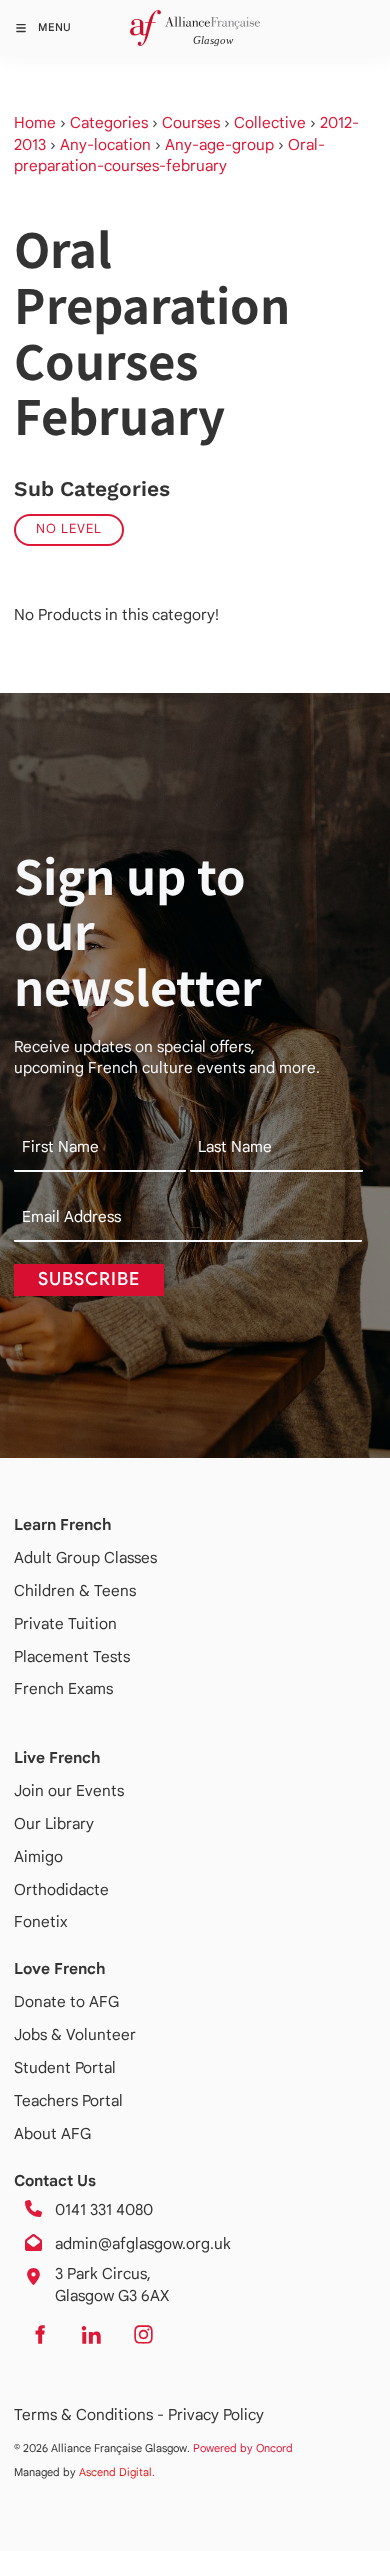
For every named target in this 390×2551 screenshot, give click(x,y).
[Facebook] (39, 2334)
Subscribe (89, 1279)
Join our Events (69, 1790)
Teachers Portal (68, 2100)
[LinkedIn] (91, 2334)
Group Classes (106, 1557)
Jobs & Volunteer (75, 2034)
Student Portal (65, 2067)
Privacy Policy (216, 2414)
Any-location (105, 144)
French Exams (63, 1688)
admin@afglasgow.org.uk (143, 2243)
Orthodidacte (61, 1889)
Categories (109, 122)
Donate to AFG (66, 2001)
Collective (270, 122)
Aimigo (38, 1856)
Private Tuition (65, 1623)
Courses (191, 122)
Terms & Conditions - (91, 2414)
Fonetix (41, 1921)
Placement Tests (72, 1656)
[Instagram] (143, 2334)
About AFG (52, 2133)
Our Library (54, 1823)
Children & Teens (75, 1590)
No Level (69, 529)
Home (35, 122)
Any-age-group (219, 144)
